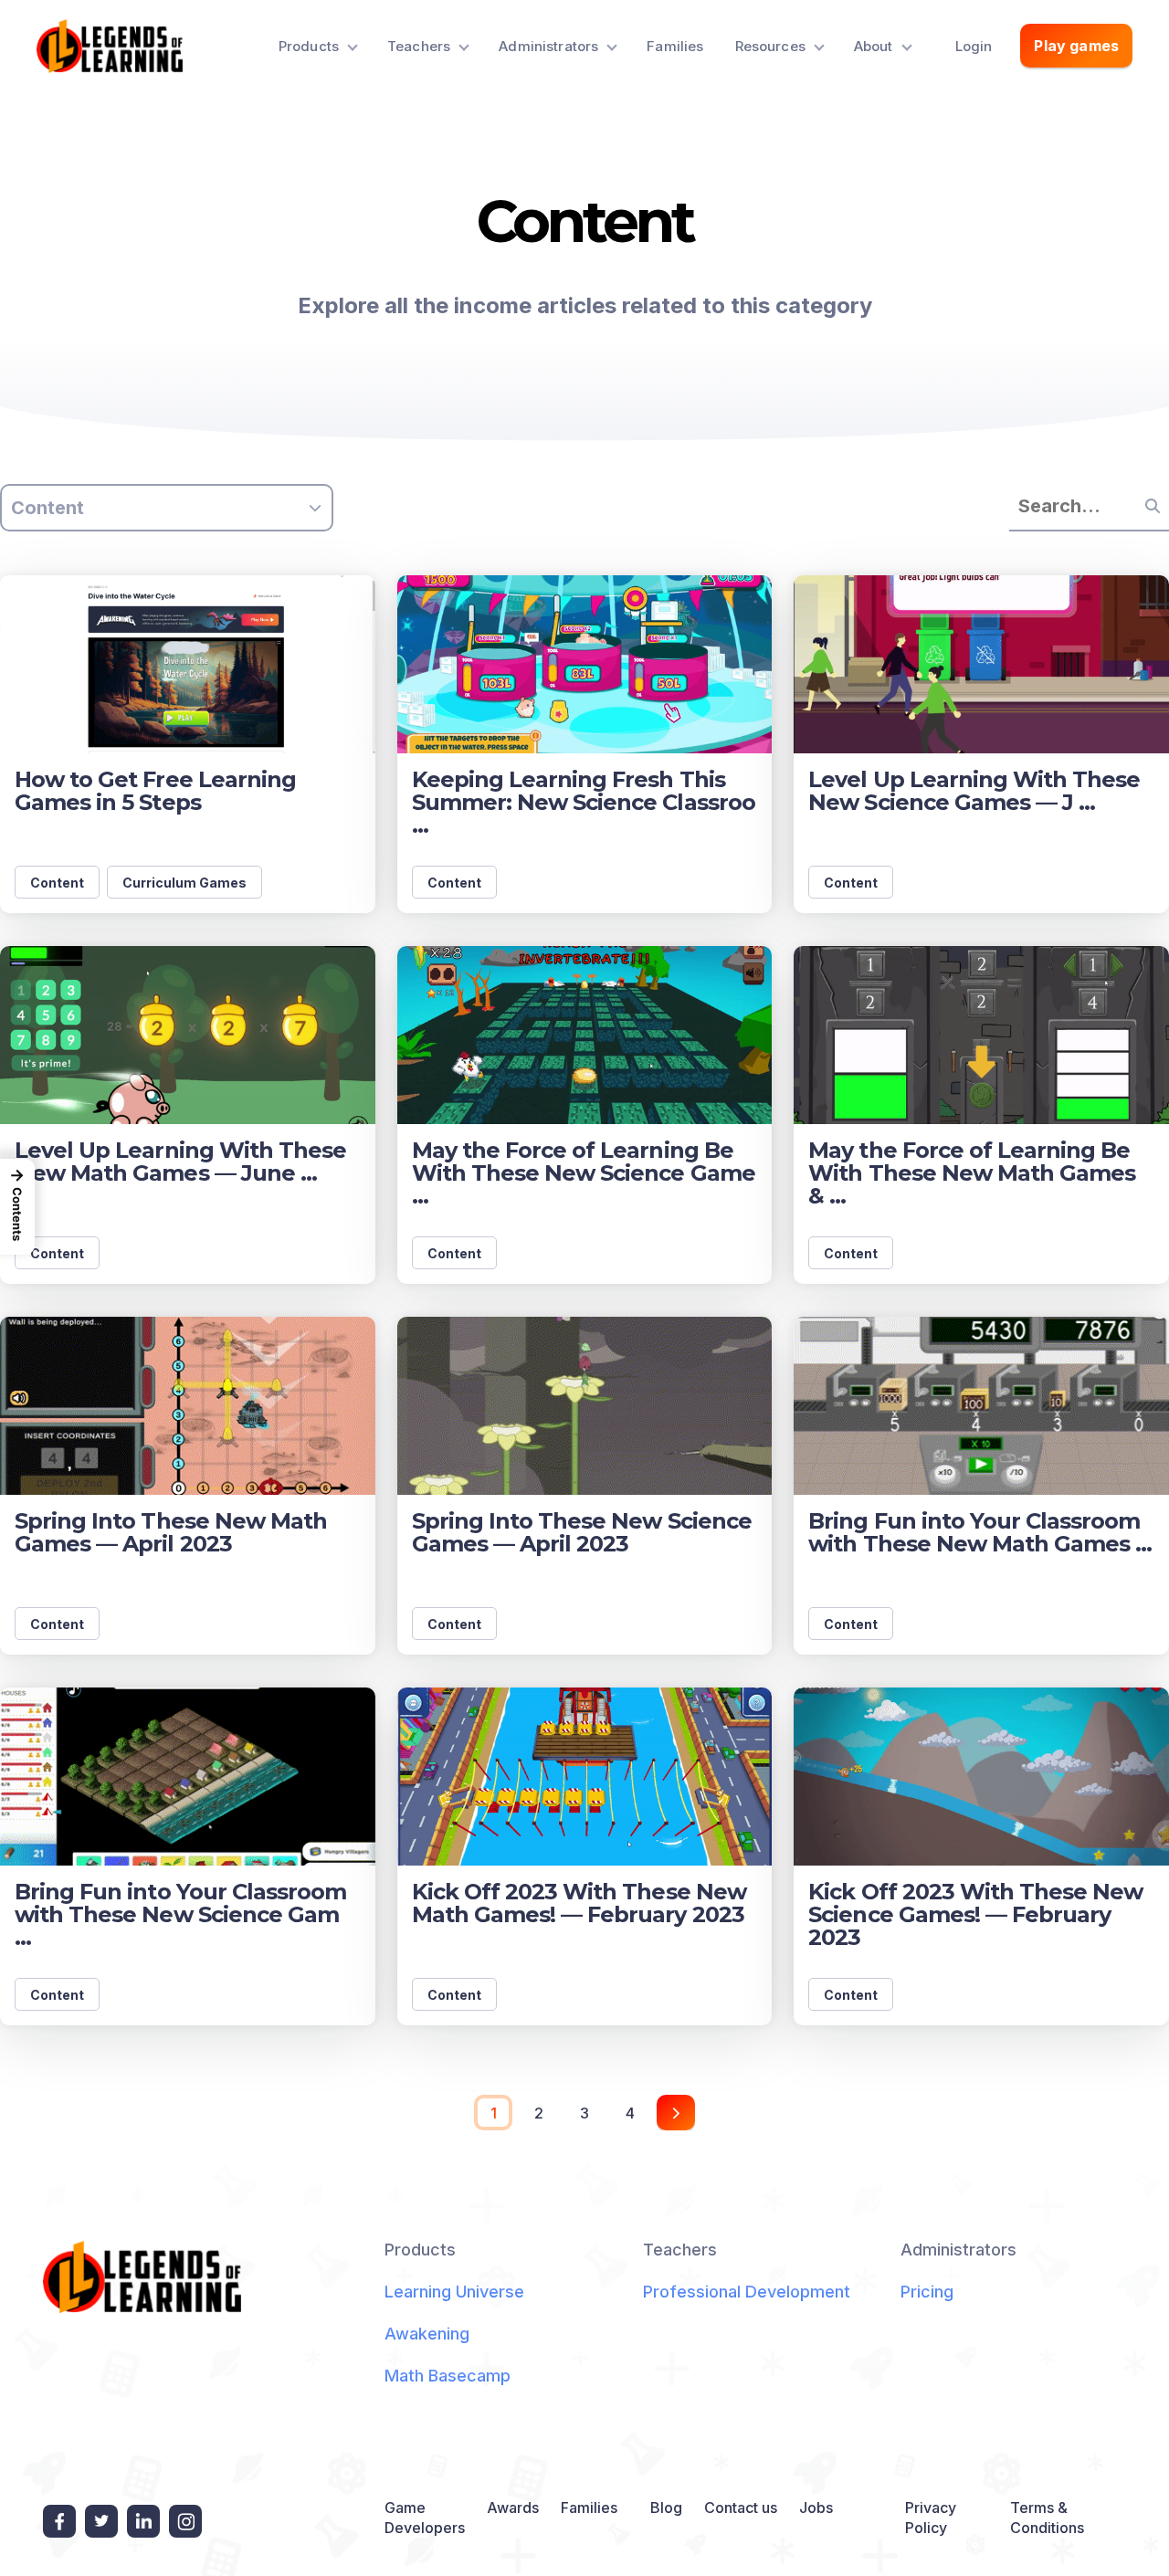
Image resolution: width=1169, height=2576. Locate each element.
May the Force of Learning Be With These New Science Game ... (584, 1173)
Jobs (816, 2508)
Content (57, 883)
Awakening (427, 2334)
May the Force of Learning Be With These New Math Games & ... (972, 1173)
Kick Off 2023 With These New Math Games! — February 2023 (579, 1903)
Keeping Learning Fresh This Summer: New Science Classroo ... (584, 802)
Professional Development (747, 2292)
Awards (513, 2508)
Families (675, 46)
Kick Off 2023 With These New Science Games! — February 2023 (975, 1914)
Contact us (741, 2508)
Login (974, 46)
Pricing (927, 2292)
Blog (666, 2508)
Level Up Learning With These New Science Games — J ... (974, 791)
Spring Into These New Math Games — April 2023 (171, 1532)
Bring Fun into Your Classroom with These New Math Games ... (980, 1532)
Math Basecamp (448, 2376)
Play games (1076, 46)
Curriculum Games (184, 883)
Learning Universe (454, 2292)
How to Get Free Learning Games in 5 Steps (155, 791)
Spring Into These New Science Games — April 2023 (582, 1532)
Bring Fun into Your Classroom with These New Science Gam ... (180, 1914)
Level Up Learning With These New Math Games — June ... (180, 1162)
